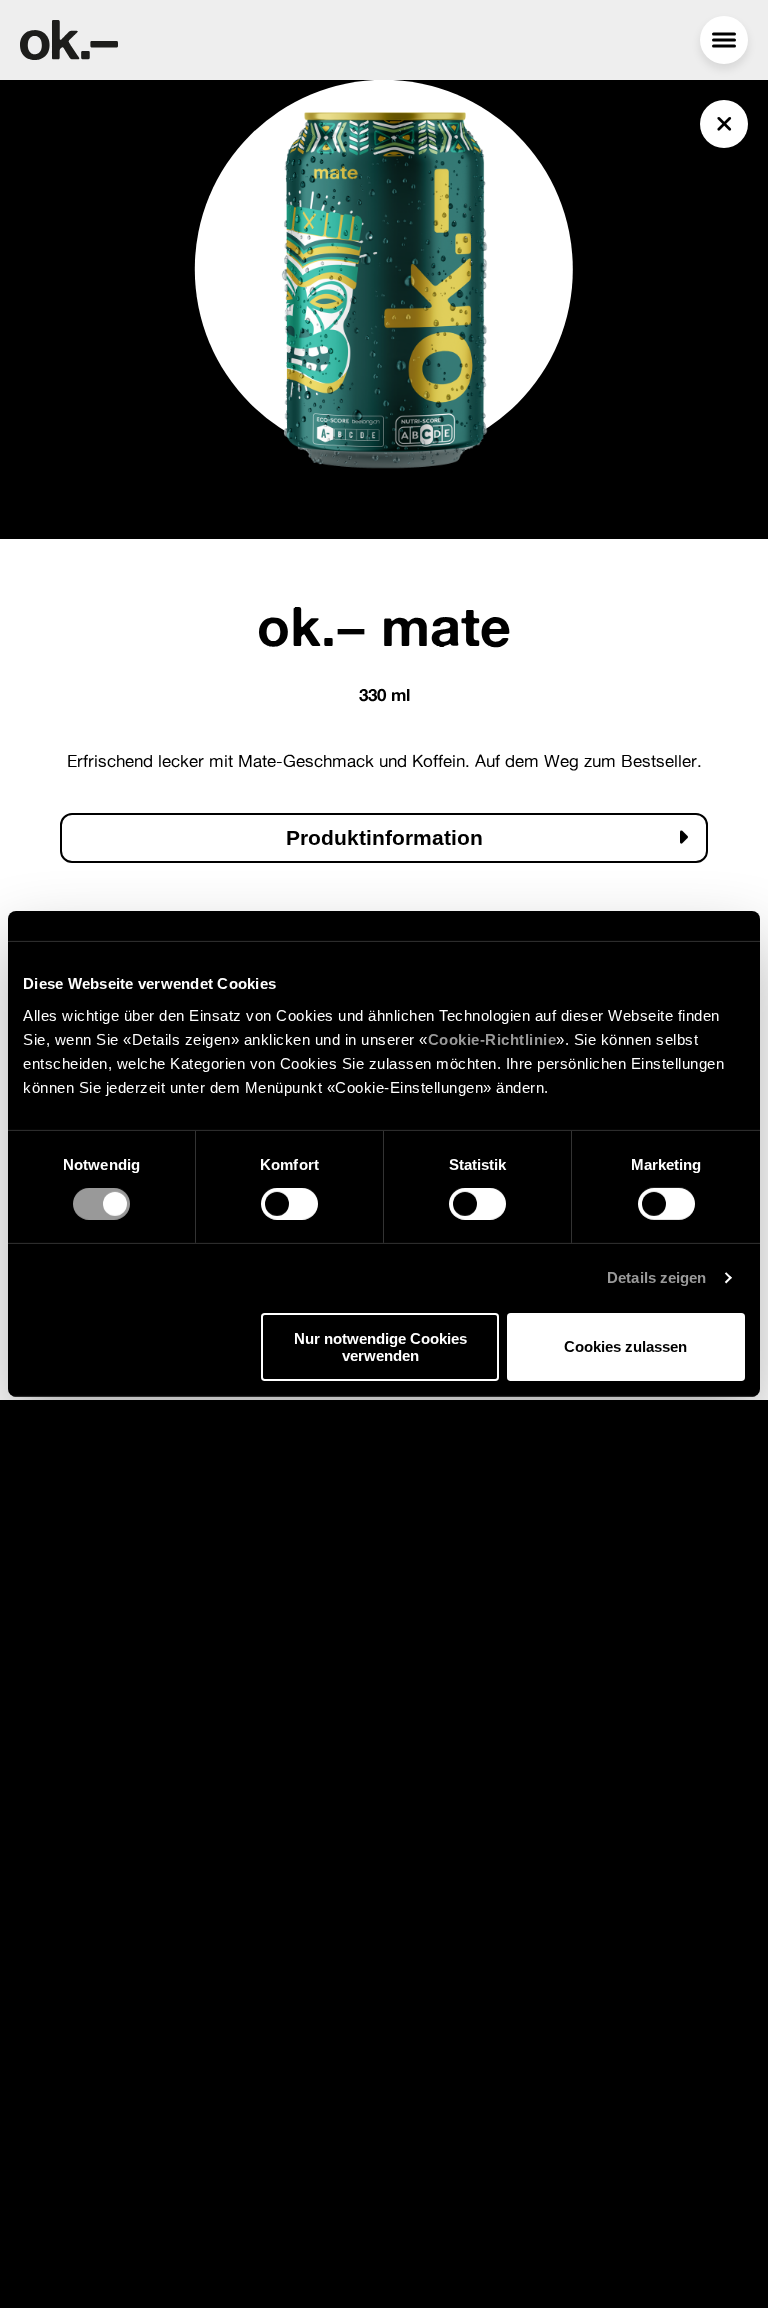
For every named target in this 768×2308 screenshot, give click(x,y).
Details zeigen (656, 1277)
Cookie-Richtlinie (492, 1038)
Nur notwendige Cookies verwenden (380, 1347)
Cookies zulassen (625, 1346)
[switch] (289, 1204)
